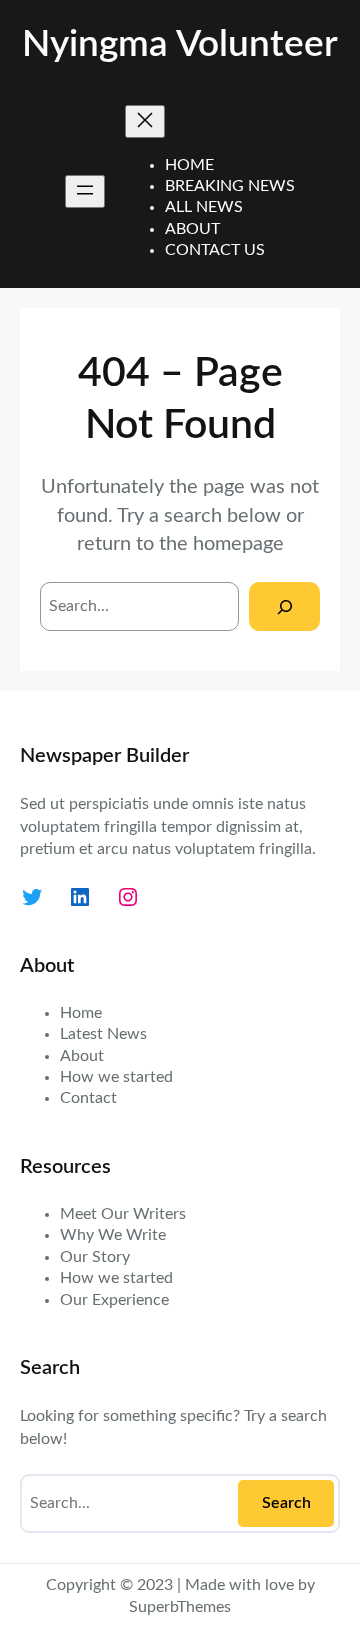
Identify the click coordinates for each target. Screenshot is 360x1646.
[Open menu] (85, 191)
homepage (238, 544)
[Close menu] (145, 121)
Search (286, 1503)
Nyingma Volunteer (180, 45)
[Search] (284, 606)
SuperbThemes (180, 1607)
